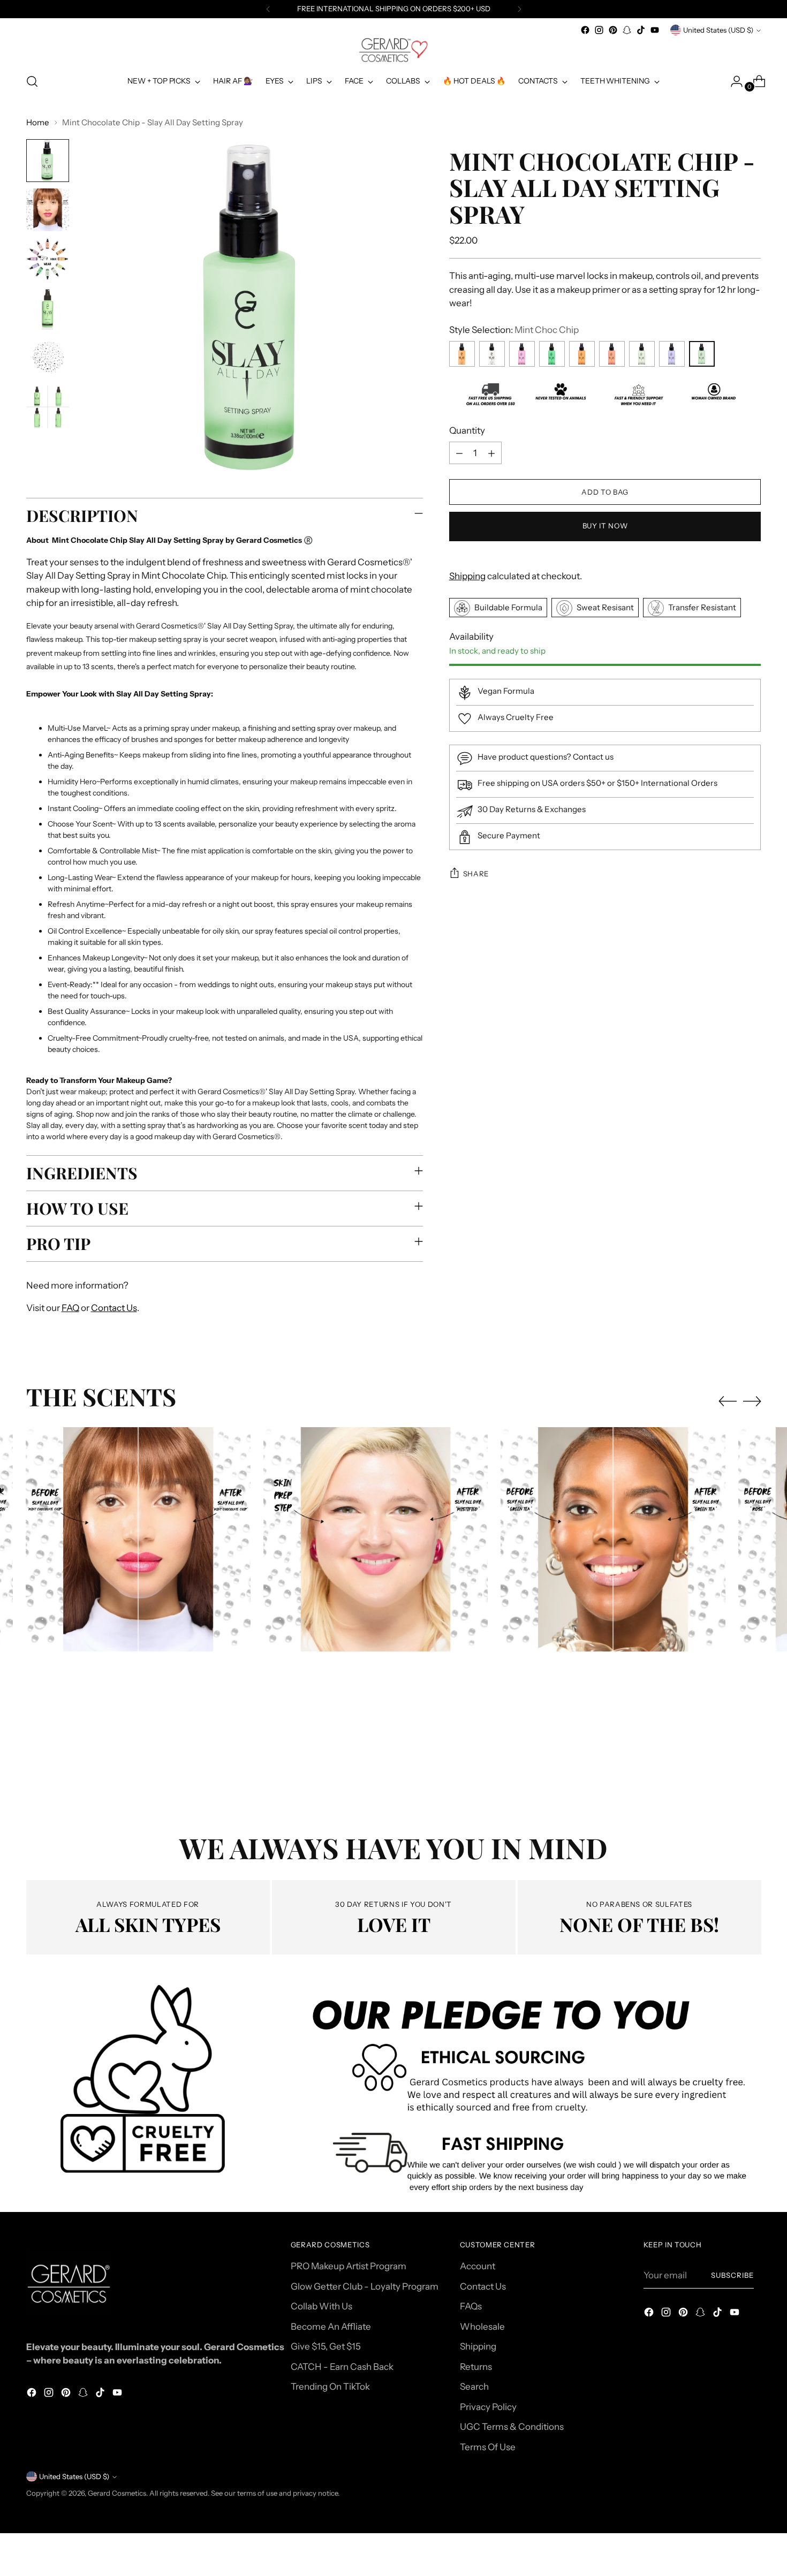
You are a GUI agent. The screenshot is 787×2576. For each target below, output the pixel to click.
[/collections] (393, 2094)
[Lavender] (672, 354)
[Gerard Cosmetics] (393, 50)
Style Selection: (514, 330)
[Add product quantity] (491, 453)
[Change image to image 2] (48, 210)
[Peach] (582, 354)
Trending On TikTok (330, 2386)
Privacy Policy (488, 2407)
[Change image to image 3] (48, 259)
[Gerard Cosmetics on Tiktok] (641, 30)
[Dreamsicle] (462, 354)
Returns (476, 2367)
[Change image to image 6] (48, 407)
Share (476, 874)
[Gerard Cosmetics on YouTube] (655, 30)
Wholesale (482, 2327)
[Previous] (268, 9)
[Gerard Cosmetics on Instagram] (599, 30)
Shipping (467, 576)
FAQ (70, 1308)
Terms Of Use (488, 2447)
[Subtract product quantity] (459, 453)
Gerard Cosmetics (117, 2493)
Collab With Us (321, 2306)
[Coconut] (492, 354)
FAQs (471, 2306)
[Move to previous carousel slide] (728, 1401)
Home (38, 122)
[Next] (519, 9)
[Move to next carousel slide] (752, 1401)
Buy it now (605, 526)
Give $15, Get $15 (326, 2346)
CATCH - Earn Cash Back (342, 2367)
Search (474, 2386)
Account (478, 2266)
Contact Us (114, 1308)
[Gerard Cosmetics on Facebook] (585, 30)
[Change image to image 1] (48, 161)
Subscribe (732, 2275)
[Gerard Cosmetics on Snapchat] (627, 30)
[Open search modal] (32, 81)
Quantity (467, 430)
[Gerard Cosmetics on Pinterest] (613, 30)
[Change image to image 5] (48, 358)
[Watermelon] (612, 354)
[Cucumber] (552, 354)
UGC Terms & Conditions (512, 2427)
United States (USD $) (718, 30)
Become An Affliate (331, 2327)
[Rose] (522, 354)
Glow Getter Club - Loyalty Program (365, 2286)
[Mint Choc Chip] (702, 354)
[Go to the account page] (732, 81)
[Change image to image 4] (48, 308)
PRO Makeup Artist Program (349, 2266)
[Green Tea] (642, 354)
